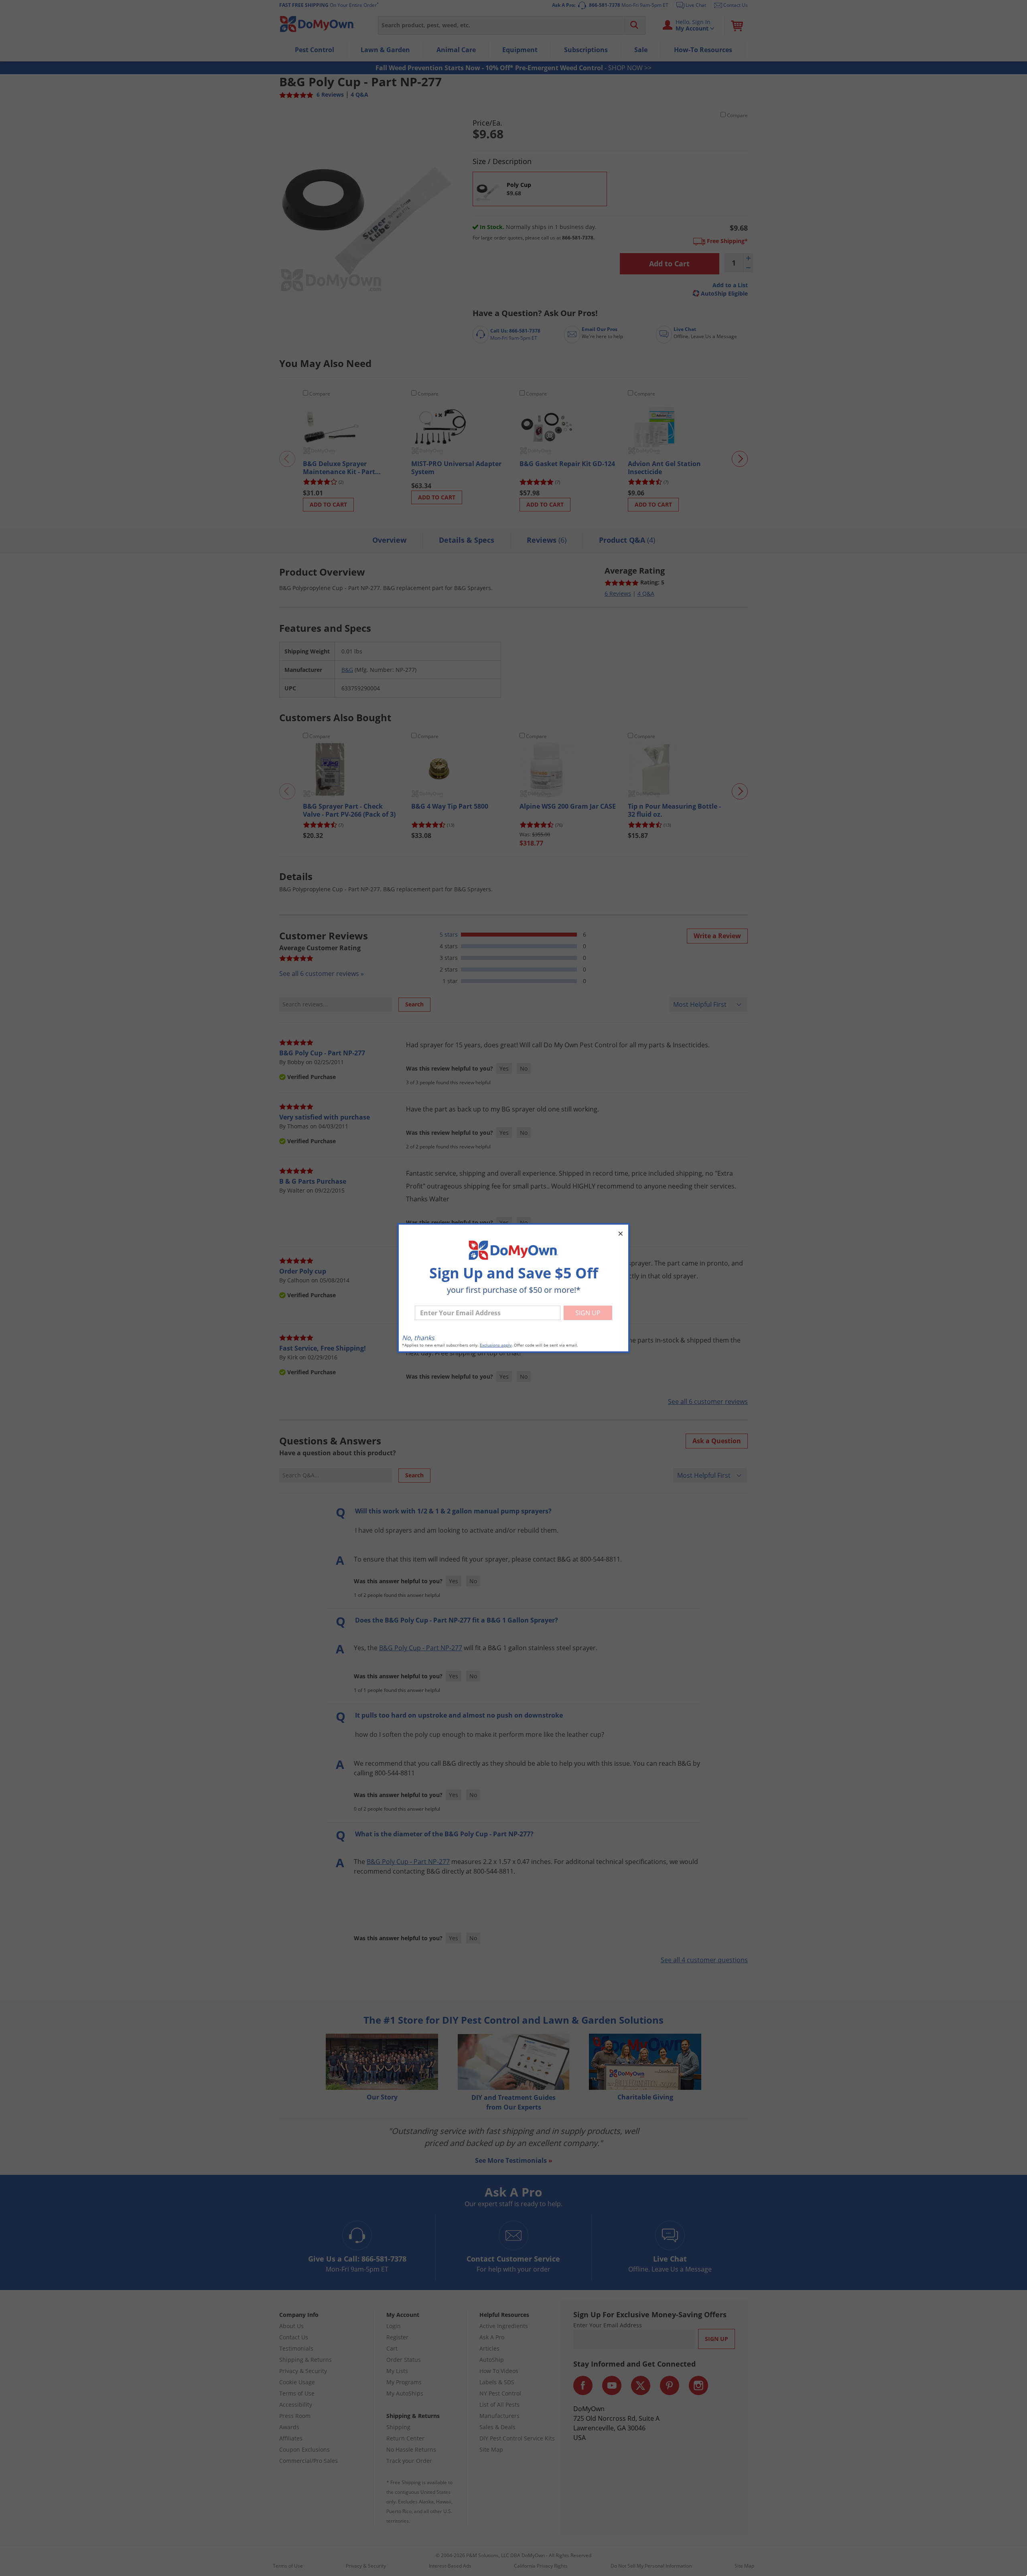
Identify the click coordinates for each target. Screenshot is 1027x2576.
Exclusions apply (496, 1345)
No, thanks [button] (418, 1338)
